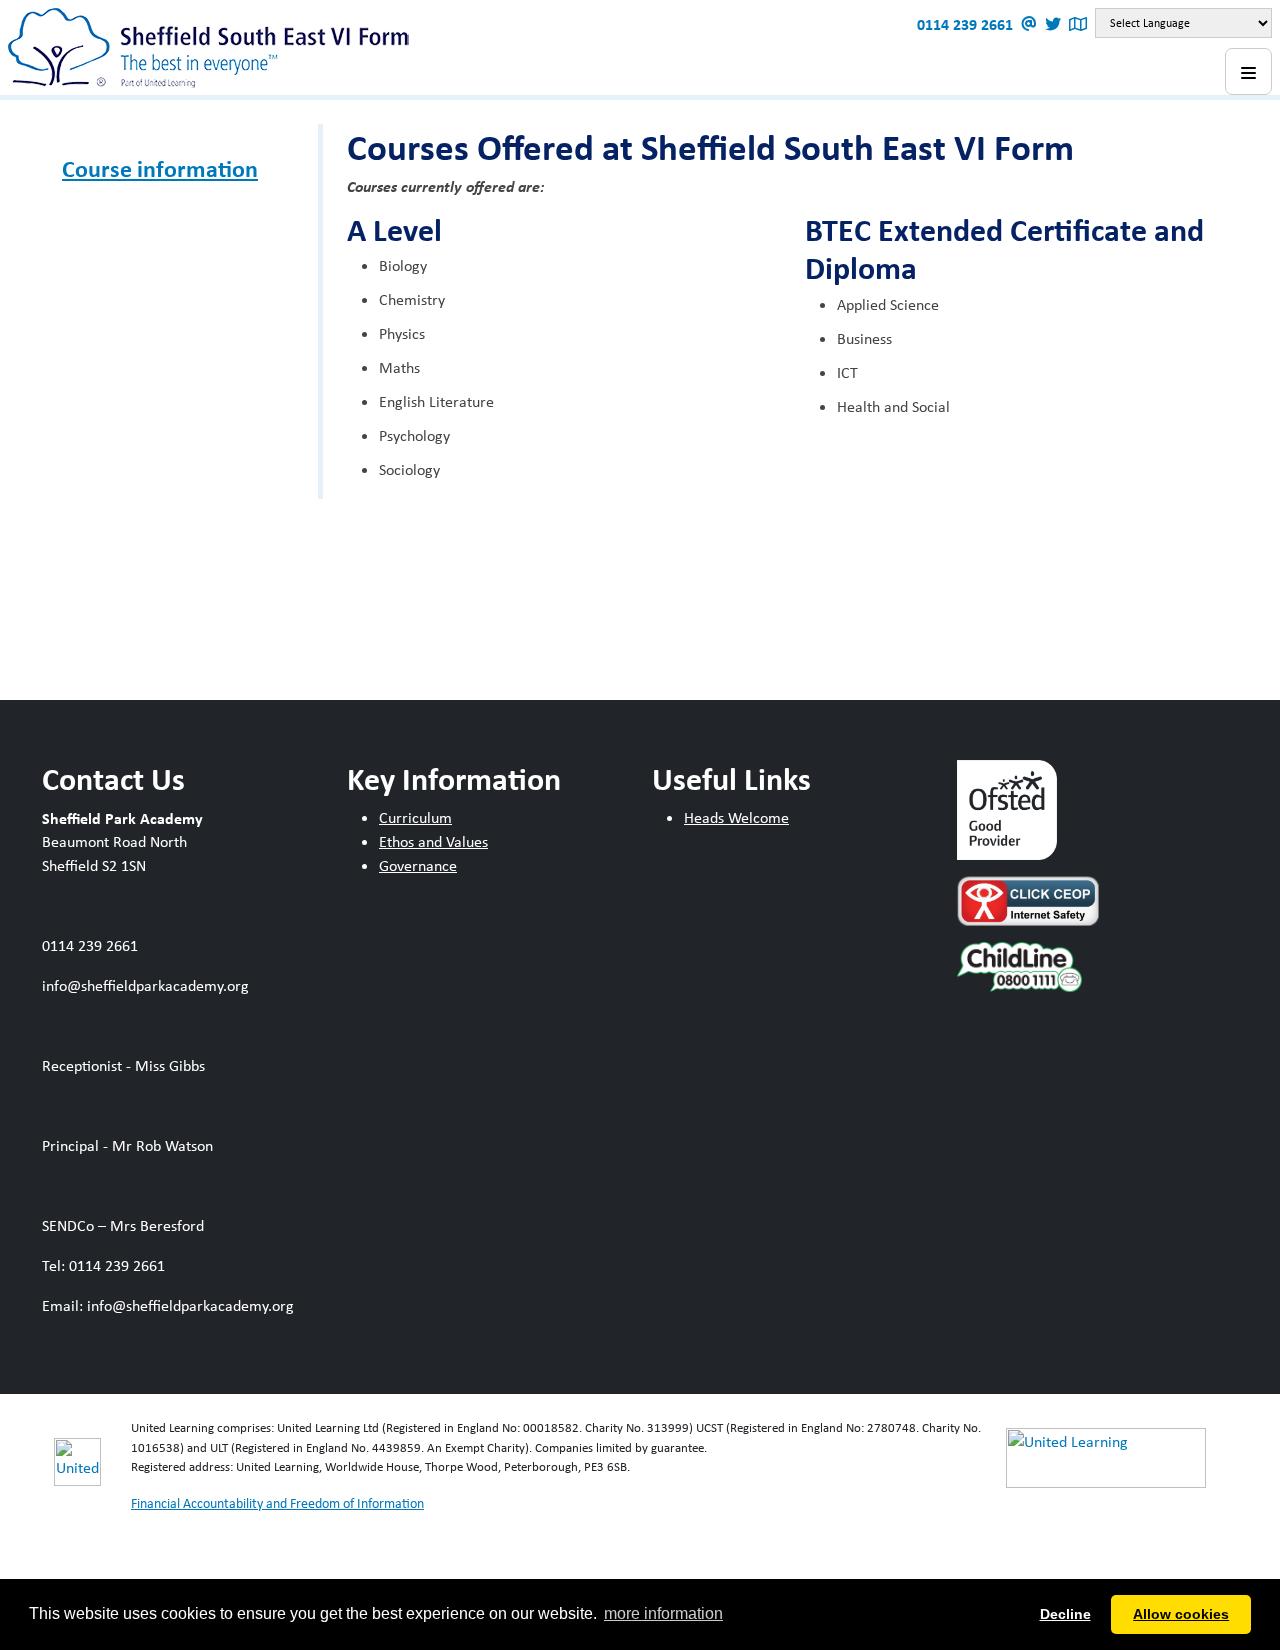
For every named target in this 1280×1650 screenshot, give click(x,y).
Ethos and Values (433, 841)
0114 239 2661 (967, 24)
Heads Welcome (736, 817)
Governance (418, 865)
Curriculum (415, 817)
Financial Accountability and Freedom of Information (277, 1503)
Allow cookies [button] (1181, 1614)
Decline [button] (1065, 1614)
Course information (160, 168)
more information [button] (663, 1613)
